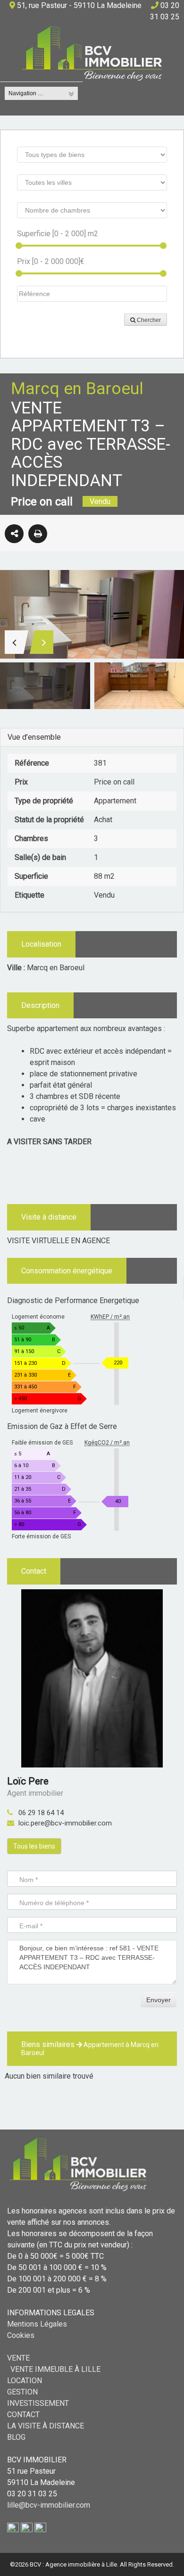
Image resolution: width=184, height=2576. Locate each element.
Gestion (22, 2392)
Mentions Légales (37, 2324)
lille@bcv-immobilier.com (49, 2505)
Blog (16, 2437)
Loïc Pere (28, 1781)
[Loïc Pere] (92, 1678)
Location (25, 2381)
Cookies (21, 2335)
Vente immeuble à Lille (55, 2369)
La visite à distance (46, 2426)
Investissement (38, 2403)
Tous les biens (34, 1846)
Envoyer (159, 2000)
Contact (23, 2415)
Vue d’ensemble (34, 737)
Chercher (148, 320)
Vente (18, 2358)
